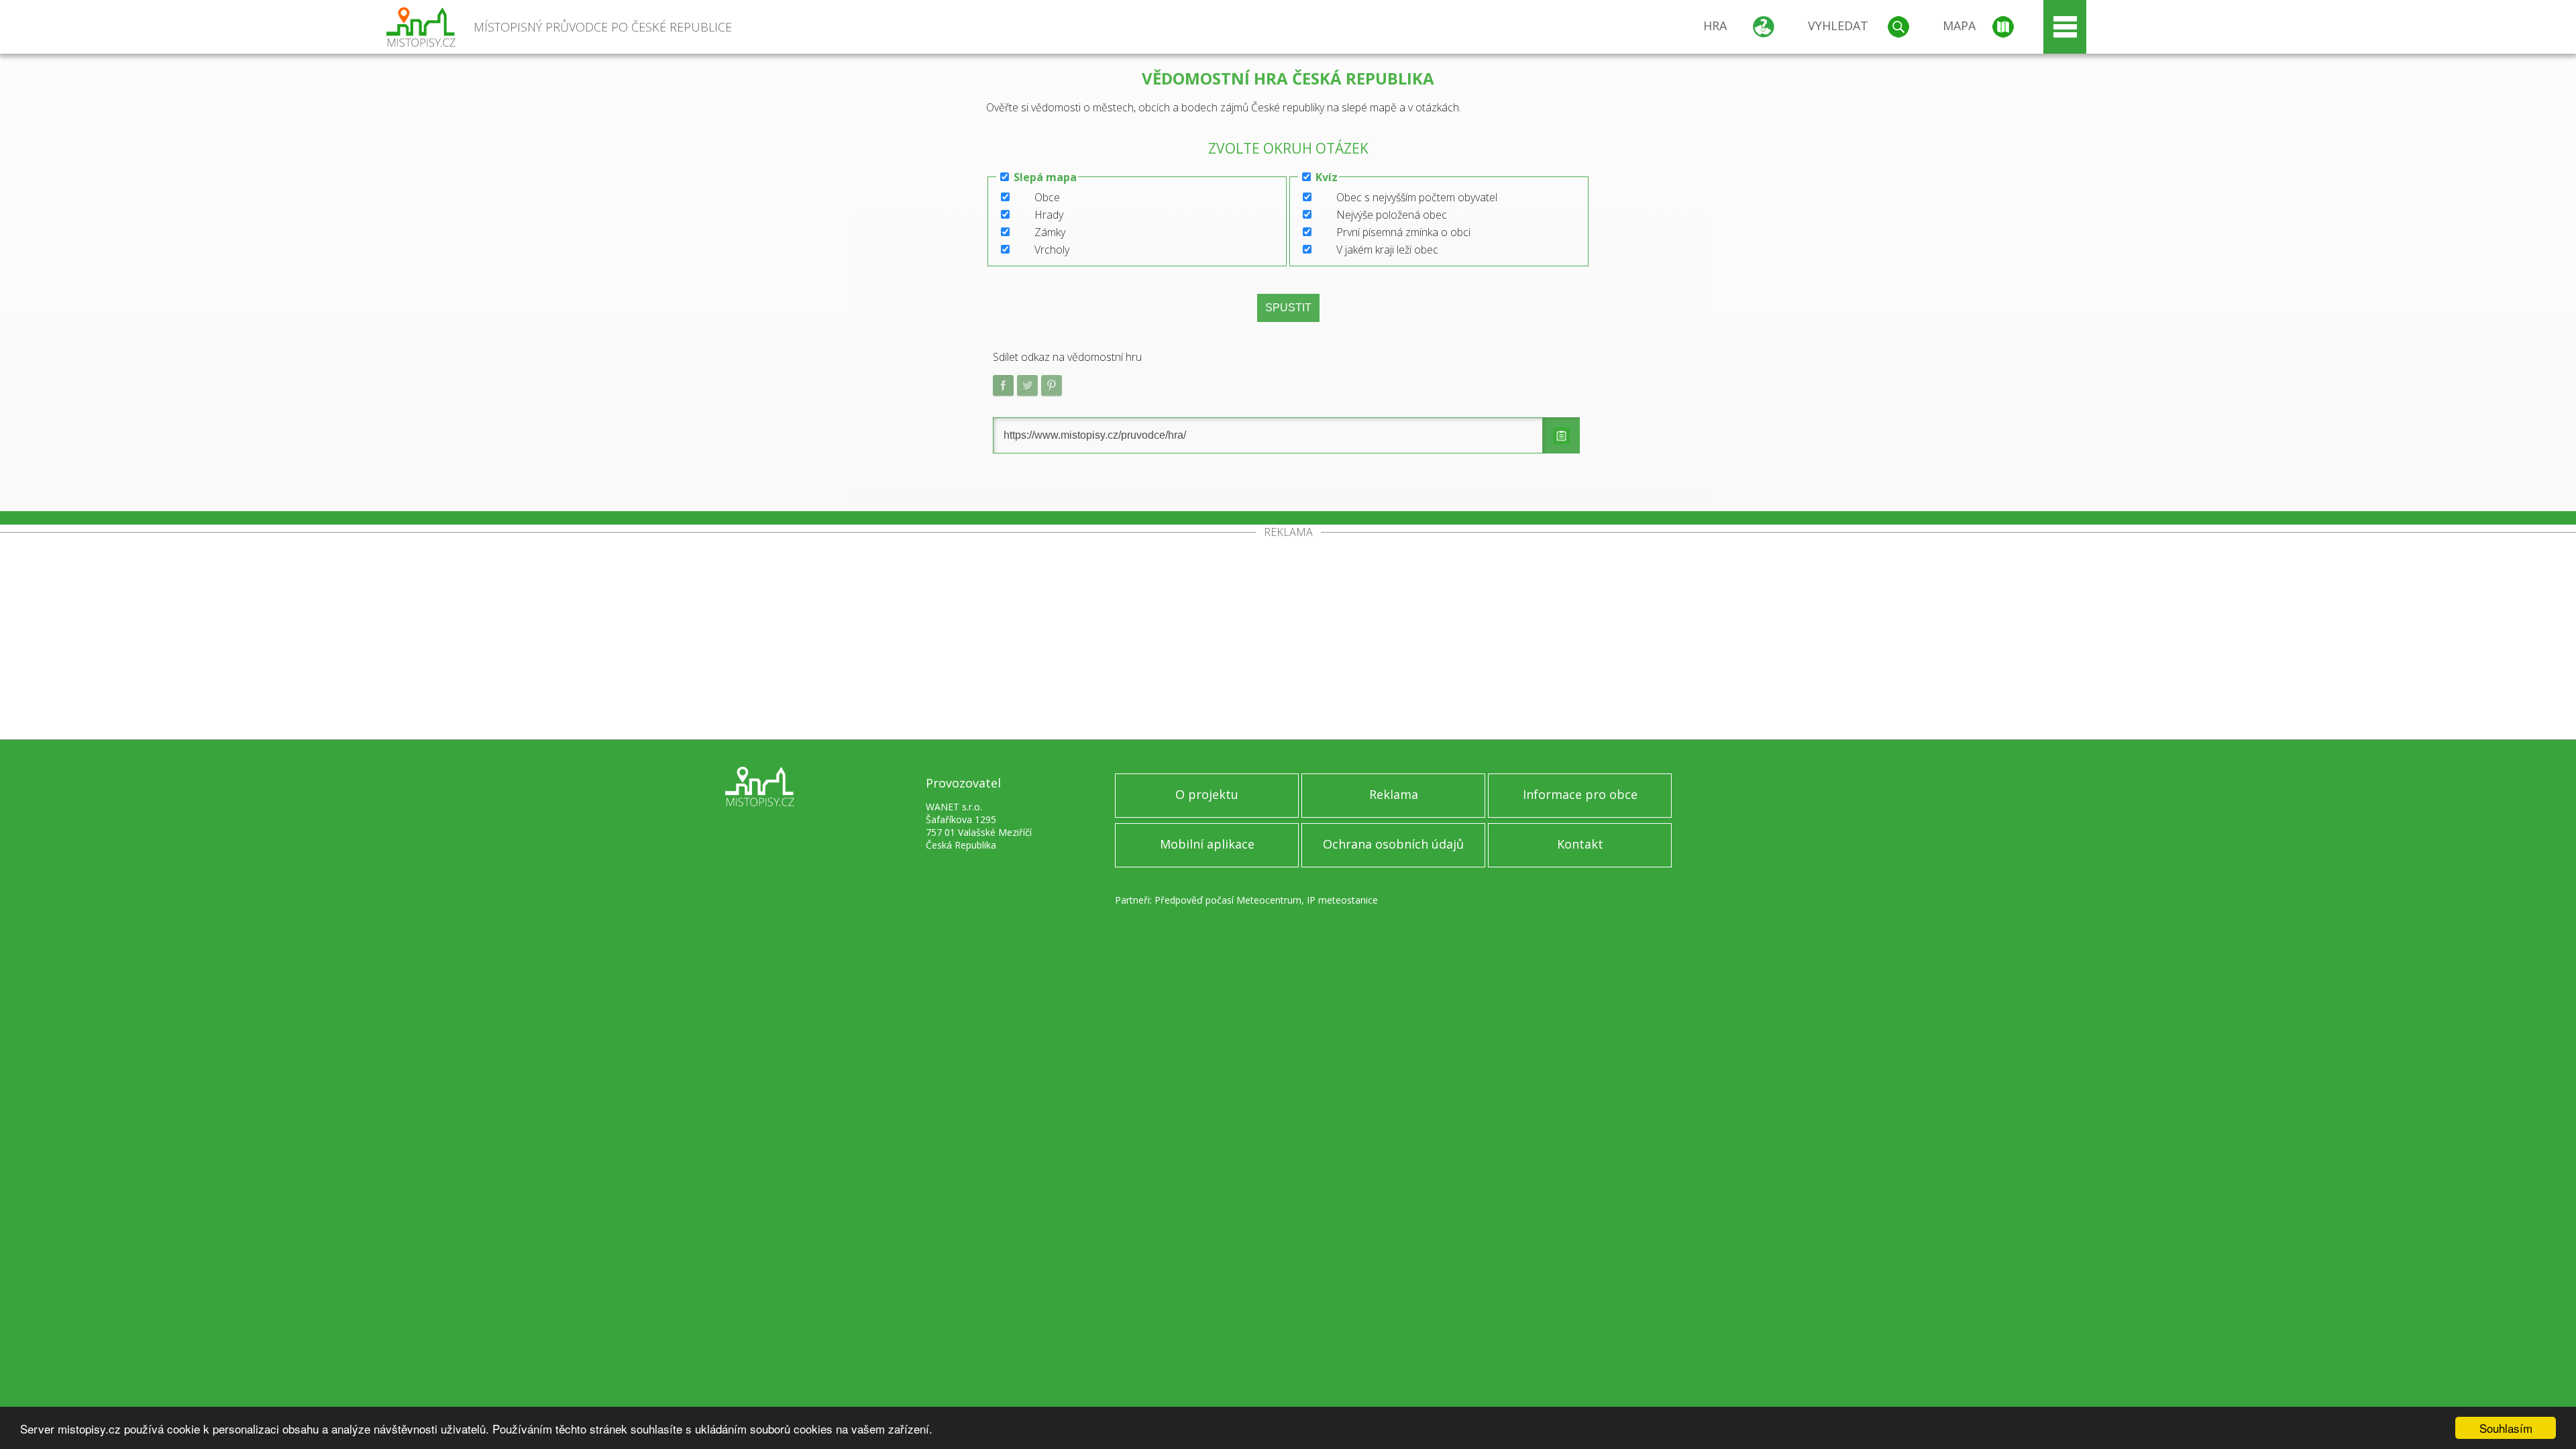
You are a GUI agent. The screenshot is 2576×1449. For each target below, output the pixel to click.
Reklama (1394, 794)
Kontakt (1580, 844)
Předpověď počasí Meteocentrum (1228, 900)
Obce (1047, 197)
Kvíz (1327, 177)
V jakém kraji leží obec (1387, 250)
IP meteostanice (1342, 900)
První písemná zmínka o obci (1403, 232)
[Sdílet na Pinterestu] (1052, 386)
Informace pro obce (1580, 794)
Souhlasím (2506, 1428)
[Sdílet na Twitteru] (1028, 386)
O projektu (1207, 794)
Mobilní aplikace (1207, 844)
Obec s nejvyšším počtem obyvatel (1417, 197)
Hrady (1049, 215)
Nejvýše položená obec (1392, 215)
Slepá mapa (1045, 177)
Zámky (1050, 232)
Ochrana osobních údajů (1393, 844)
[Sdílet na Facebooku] (1004, 386)
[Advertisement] (1288, 639)
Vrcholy (1052, 250)
